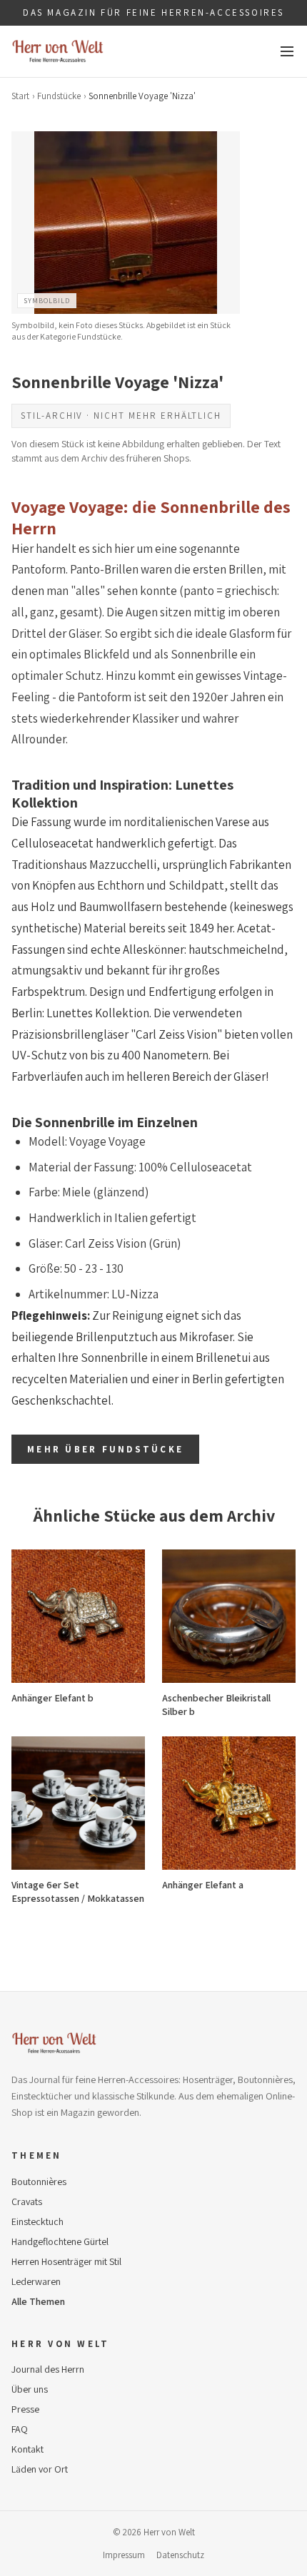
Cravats (27, 2201)
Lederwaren (36, 2281)
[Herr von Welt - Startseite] (58, 51)
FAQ (20, 2429)
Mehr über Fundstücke (105, 1449)
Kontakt (27, 2449)
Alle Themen (38, 2301)
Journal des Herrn (48, 2369)
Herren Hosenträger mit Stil (66, 2261)
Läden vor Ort (40, 2469)
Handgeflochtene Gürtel (60, 2241)
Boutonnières (39, 2182)
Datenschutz (180, 2555)
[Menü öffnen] (287, 51)
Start (20, 96)
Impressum (124, 2555)
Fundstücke (59, 96)
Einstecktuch (37, 2221)
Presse (25, 2409)
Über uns (30, 2389)
